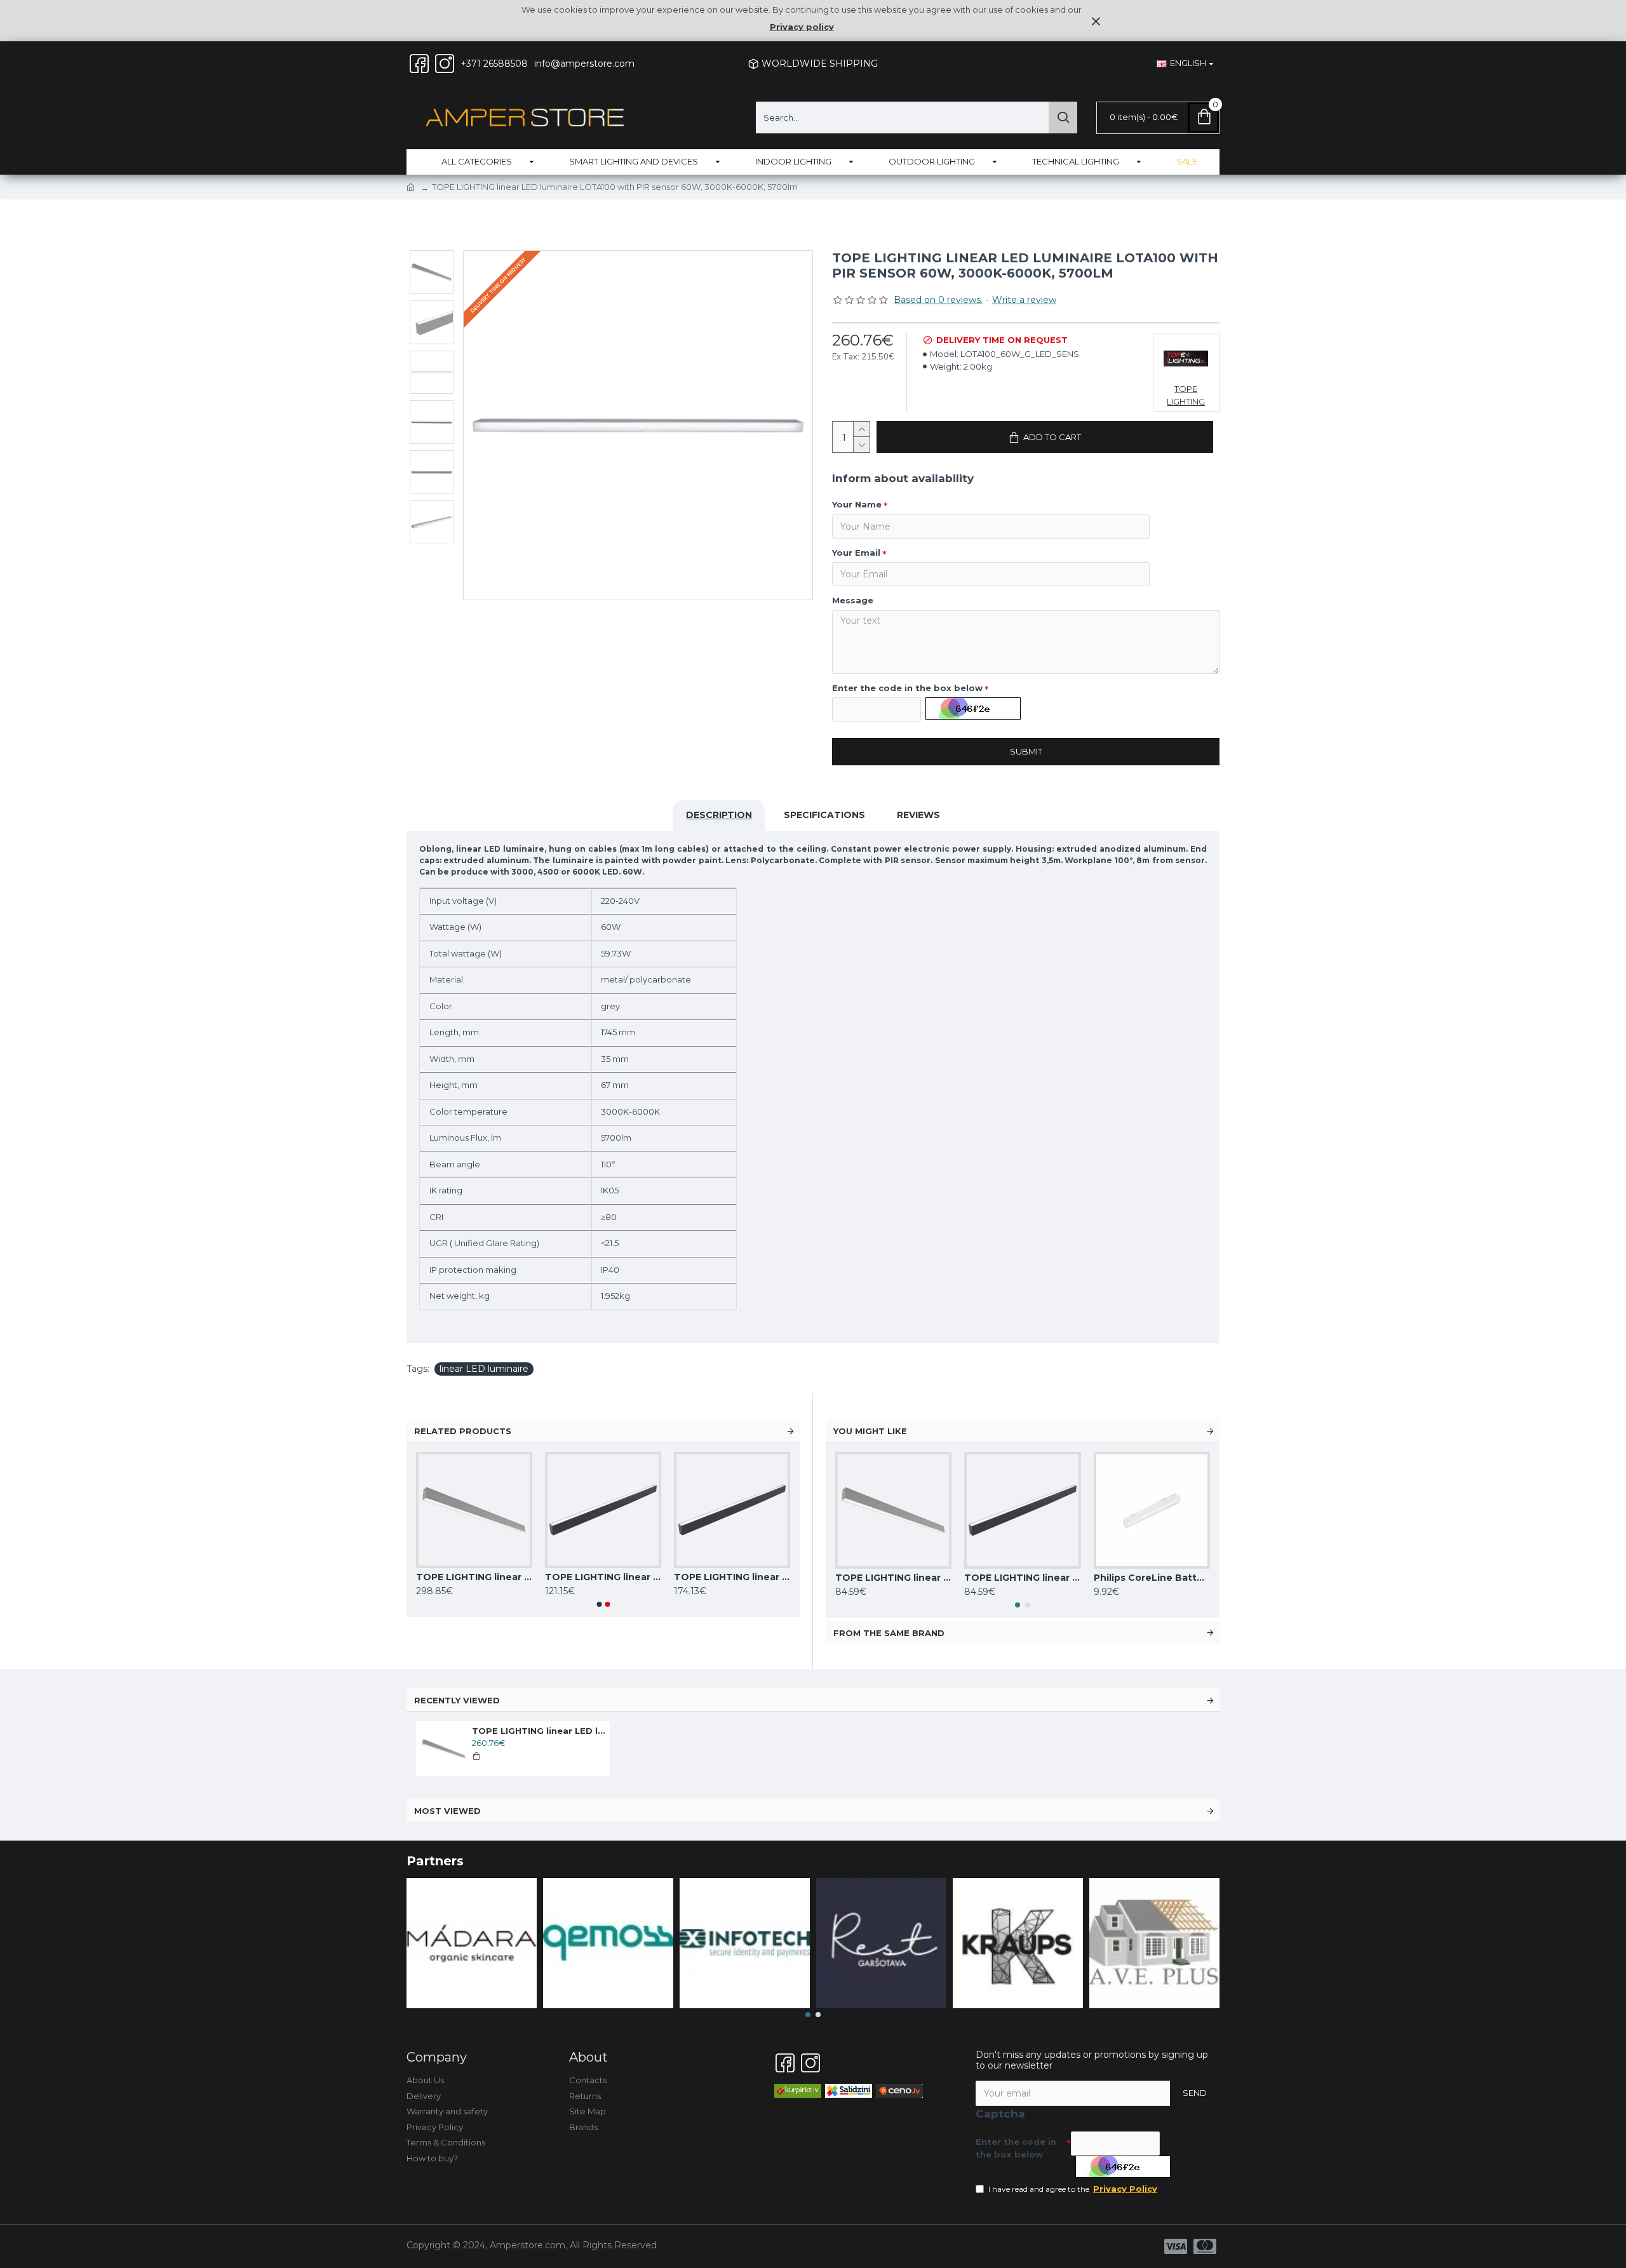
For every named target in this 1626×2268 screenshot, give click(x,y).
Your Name (857, 504)
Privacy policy (802, 27)
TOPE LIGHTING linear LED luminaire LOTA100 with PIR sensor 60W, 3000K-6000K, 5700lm (732, 1577)
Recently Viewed (457, 1700)
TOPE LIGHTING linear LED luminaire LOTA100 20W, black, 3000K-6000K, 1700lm (1022, 1578)
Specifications (824, 815)
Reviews (918, 815)
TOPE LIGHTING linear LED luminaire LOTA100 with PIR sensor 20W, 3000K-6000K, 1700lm (474, 1577)
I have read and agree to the (1073, 2189)
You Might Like (870, 1431)
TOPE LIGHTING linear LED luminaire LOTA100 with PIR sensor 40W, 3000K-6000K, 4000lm (603, 1577)
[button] (599, 1604)
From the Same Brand (889, 1633)
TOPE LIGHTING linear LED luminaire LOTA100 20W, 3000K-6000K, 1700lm (893, 1578)
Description (719, 815)
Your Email (856, 553)
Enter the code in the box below (907, 688)
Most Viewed (447, 1811)
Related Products (463, 1431)
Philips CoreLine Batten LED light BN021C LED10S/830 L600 (1152, 1578)
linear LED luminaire (484, 1369)
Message (853, 600)
